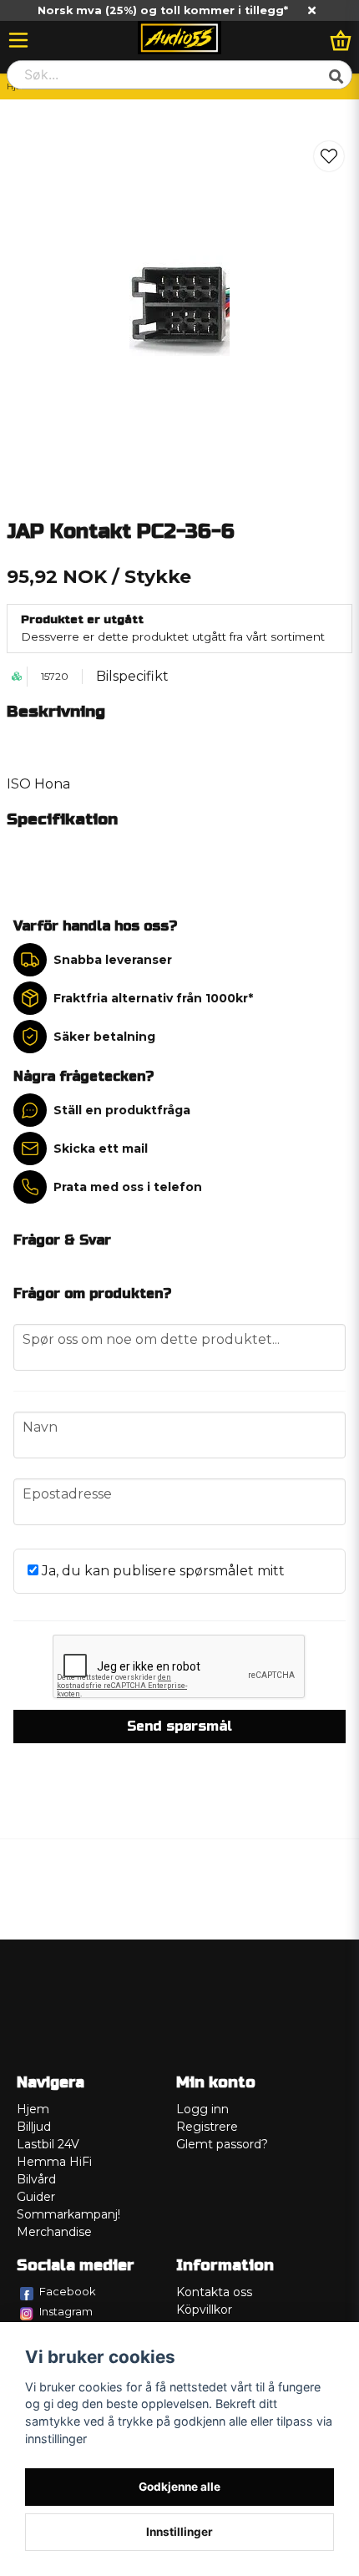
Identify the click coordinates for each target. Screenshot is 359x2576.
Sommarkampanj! (68, 2214)
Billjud (34, 2127)
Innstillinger (179, 2532)
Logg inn (202, 2109)
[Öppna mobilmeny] (18, 40)
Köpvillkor (204, 2310)
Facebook (68, 2291)
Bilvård (36, 2179)
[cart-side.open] (341, 40)
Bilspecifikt (132, 676)
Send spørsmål (179, 1726)
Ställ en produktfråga (122, 1110)
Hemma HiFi (54, 2162)
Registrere (207, 2127)
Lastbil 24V (48, 2144)
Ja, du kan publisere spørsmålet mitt (162, 1571)
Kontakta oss (214, 2292)
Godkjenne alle (179, 2487)
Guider (36, 2197)
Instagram (66, 2311)
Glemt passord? (222, 2144)
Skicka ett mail (101, 1149)
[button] (329, 156)
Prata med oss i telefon (128, 1187)
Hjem (33, 2109)
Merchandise (54, 2232)
